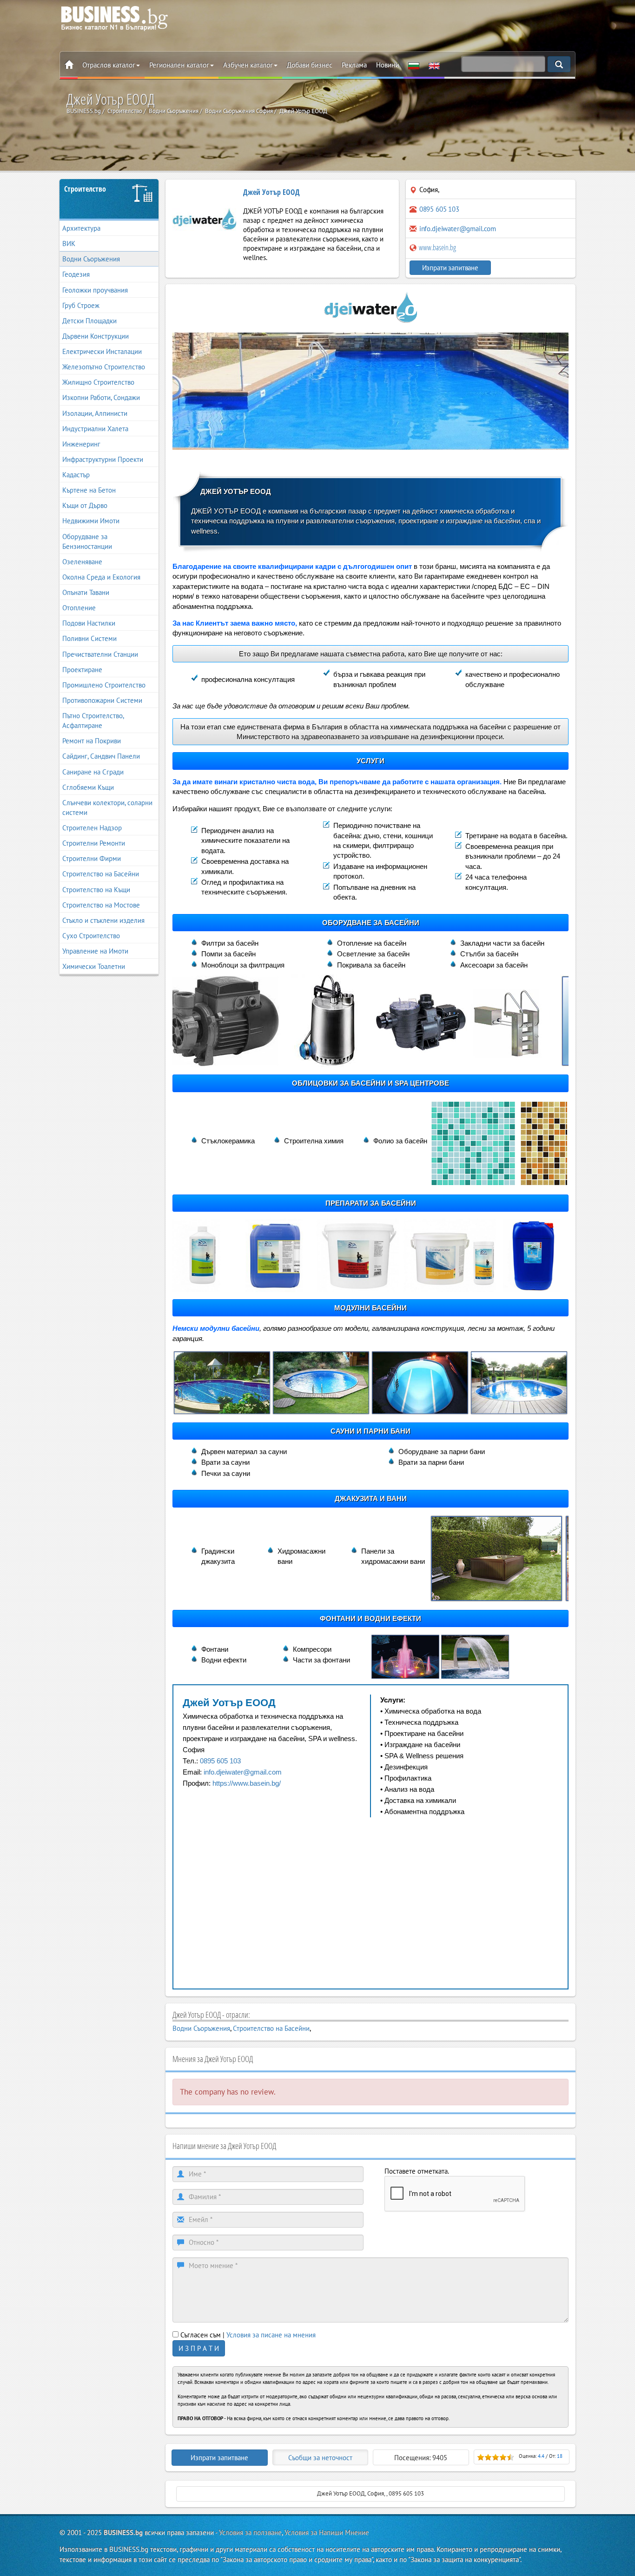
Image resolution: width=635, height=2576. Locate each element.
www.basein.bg (437, 247)
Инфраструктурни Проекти (103, 459)
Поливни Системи (89, 638)
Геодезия (76, 274)
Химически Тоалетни (94, 966)
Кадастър (76, 475)
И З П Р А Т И (199, 2348)
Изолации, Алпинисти (95, 413)
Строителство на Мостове (101, 905)
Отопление (79, 608)
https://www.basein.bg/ (247, 1783)
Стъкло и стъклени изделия (103, 920)
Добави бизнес (310, 65)
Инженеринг (81, 444)
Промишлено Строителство (104, 685)
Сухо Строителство (91, 936)
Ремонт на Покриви (92, 741)
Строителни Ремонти (94, 843)
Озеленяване (82, 562)
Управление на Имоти (95, 951)
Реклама (354, 65)
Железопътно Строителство (104, 367)
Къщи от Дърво (85, 505)
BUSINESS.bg (123, 2533)
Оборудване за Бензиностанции (87, 541)
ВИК (69, 244)
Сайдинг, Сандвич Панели (101, 756)
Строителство (85, 189)
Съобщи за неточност (320, 2458)
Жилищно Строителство (98, 382)
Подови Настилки (89, 623)
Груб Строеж (81, 305)
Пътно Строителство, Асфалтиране (93, 721)
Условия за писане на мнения (271, 2335)
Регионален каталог (179, 65)
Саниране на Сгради (93, 772)
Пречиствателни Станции (100, 654)
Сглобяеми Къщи (88, 787)
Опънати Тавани (86, 592)
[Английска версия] (434, 65)
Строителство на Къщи (96, 890)
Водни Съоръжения (91, 259)
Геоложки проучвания (95, 290)
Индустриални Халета (95, 429)
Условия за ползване (250, 2533)
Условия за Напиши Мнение (327, 2533)
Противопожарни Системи (102, 700)
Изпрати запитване (450, 268)
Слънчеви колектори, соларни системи (107, 808)
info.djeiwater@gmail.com (458, 229)
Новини (387, 65)
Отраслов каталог (109, 65)
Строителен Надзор (92, 828)
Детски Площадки (89, 321)
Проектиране (82, 670)
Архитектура (81, 228)
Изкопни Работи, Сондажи (101, 397)
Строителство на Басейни (101, 874)
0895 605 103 (220, 1761)
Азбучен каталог (248, 65)
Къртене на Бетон (89, 490)
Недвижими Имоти (91, 521)
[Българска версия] (414, 65)
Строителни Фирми (92, 858)
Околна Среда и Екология (101, 577)
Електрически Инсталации (102, 351)
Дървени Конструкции (96, 336)
